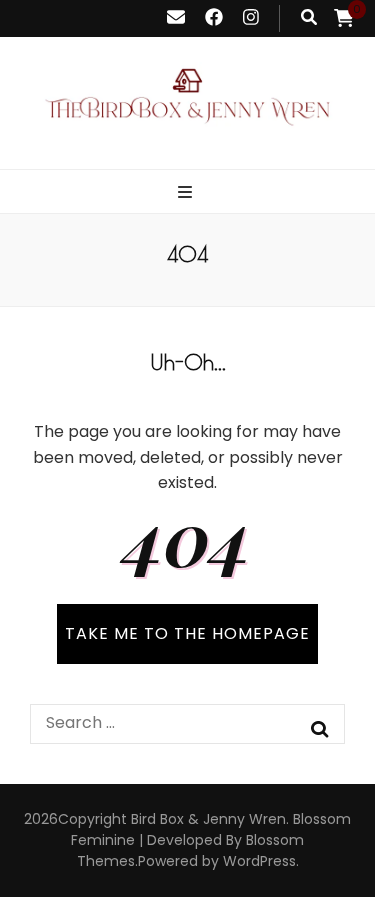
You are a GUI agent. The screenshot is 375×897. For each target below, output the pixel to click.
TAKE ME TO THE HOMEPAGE (187, 633)
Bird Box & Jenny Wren (208, 819)
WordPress (259, 861)
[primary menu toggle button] (187, 193)
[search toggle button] (309, 18)
